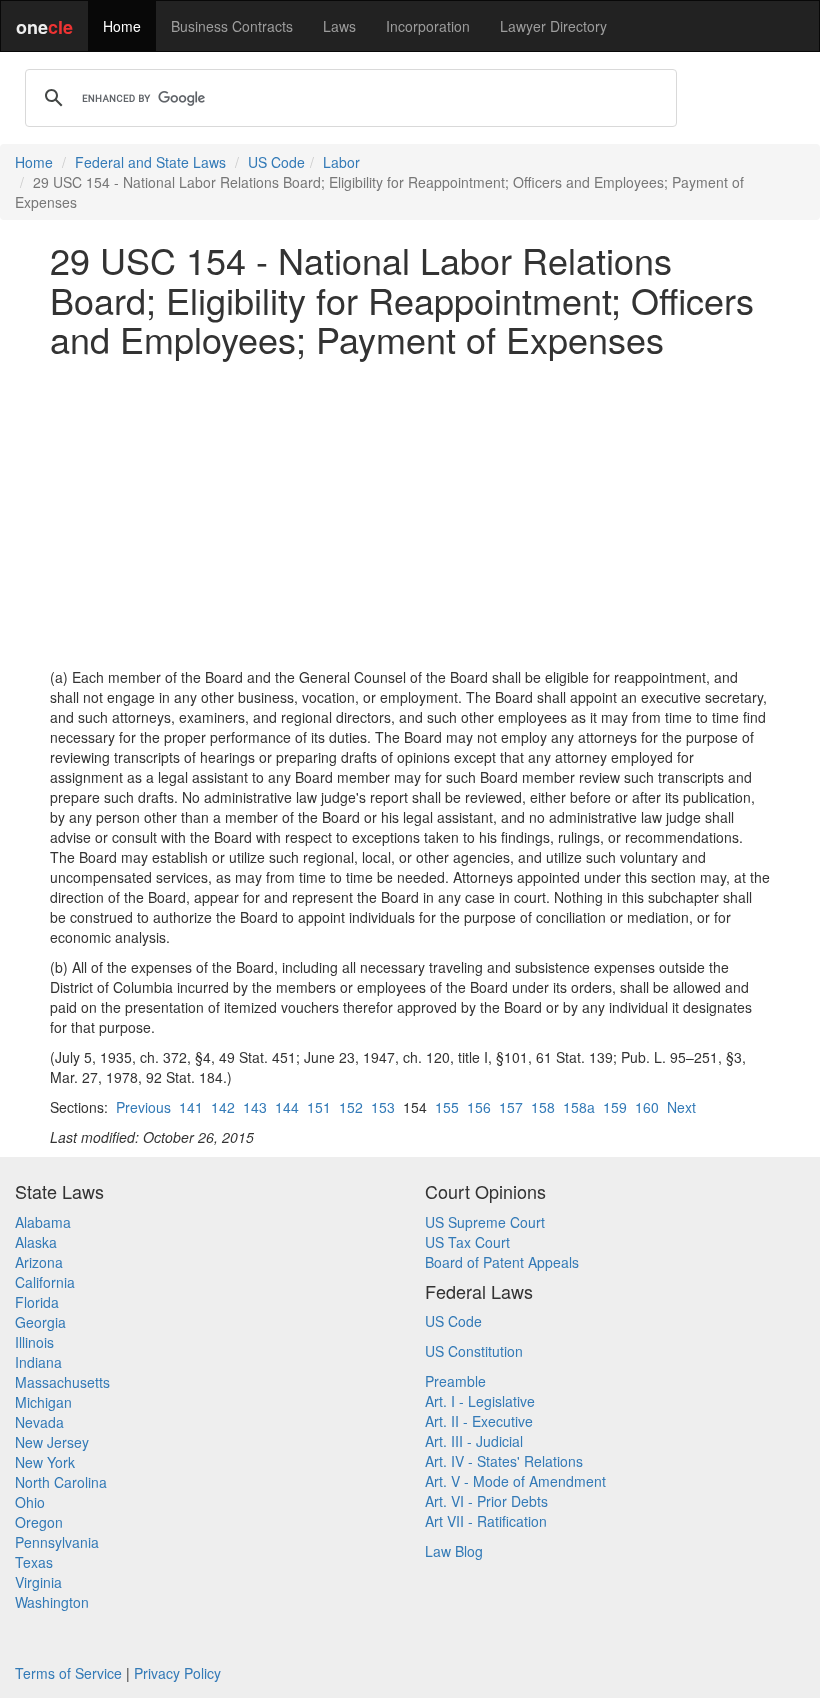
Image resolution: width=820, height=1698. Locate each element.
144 (287, 1107)
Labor (341, 162)
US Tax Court (467, 1242)
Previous (143, 1107)
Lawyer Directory (553, 26)
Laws (339, 26)
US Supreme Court (485, 1222)
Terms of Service (68, 1673)
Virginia (38, 1582)
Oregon (39, 1522)
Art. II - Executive (479, 1421)
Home (122, 26)
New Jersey (52, 1442)
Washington (52, 1602)
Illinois (34, 1342)
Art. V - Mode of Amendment (515, 1481)
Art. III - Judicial (474, 1441)
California (45, 1282)
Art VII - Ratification (486, 1521)
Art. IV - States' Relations (504, 1461)
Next (681, 1107)
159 (615, 1107)
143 (255, 1107)
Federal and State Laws (150, 162)
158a (579, 1107)
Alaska (36, 1242)
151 (319, 1107)
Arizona (39, 1262)
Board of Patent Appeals (502, 1262)
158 (543, 1107)
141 (191, 1107)
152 (351, 1107)
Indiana (38, 1362)
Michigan (43, 1402)
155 (447, 1107)
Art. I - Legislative (480, 1401)
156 (479, 1107)
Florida (37, 1302)
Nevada (39, 1422)
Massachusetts (62, 1382)
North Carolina (61, 1482)
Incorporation (428, 26)
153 (383, 1107)
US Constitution (474, 1351)
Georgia (40, 1322)
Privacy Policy (177, 1673)
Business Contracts (232, 26)
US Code (276, 162)
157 (511, 1107)
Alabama (43, 1222)
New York (45, 1462)
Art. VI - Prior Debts (486, 1501)
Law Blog (454, 1551)
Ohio (30, 1502)
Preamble (455, 1381)
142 (223, 1107)
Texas (34, 1562)
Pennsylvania (57, 1542)
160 (647, 1107)
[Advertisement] (410, 513)
